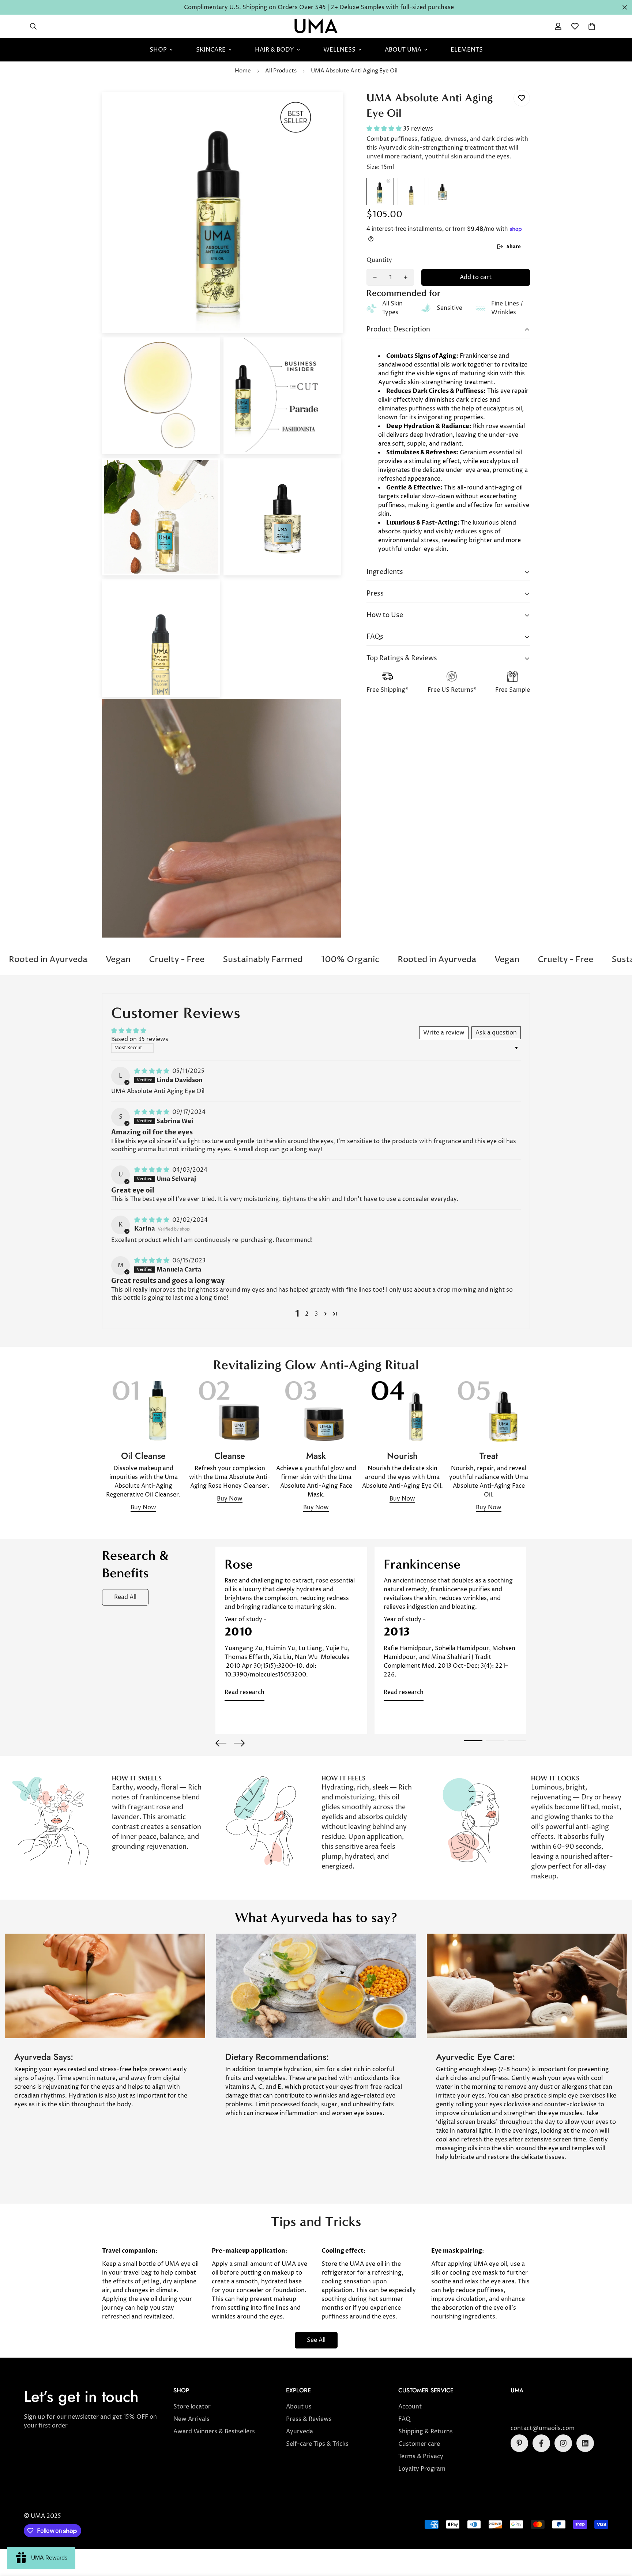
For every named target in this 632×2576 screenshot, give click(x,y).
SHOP (158, 50)
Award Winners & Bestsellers (214, 2432)
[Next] (239, 1743)
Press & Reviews (309, 2419)
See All (316, 2340)
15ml (380, 191)
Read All (125, 1597)
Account (410, 2407)
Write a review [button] (444, 1033)
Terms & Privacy (421, 2456)
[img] (153, 1071)
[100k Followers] (563, 2443)
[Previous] (221, 1743)
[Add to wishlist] (522, 98)
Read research (244, 1692)
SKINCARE (211, 50)
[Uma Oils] (316, 26)
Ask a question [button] (496, 1033)
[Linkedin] (585, 2443)
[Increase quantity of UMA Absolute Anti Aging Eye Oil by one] (406, 277)
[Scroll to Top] (618, 2536)
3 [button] (316, 1314)
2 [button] (307, 1314)
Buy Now (143, 1507)
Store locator (192, 2407)
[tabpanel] (291, 1640)
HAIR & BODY (274, 50)
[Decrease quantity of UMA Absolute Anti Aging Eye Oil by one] (375, 277)
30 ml (442, 191)
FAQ (405, 2419)
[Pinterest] (519, 2443)
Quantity (379, 260)
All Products (281, 71)
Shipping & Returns (426, 2432)
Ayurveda (300, 2432)
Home (243, 71)
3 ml (411, 191)
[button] (592, 26)
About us (299, 2407)
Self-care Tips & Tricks (317, 2444)
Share (514, 247)
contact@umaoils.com (543, 2428)
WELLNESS (339, 50)
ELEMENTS (467, 50)
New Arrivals (191, 2419)
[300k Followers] (541, 2443)
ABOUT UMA (403, 50)
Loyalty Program (422, 2469)
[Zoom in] (328, 107)
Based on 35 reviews (140, 1039)
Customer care (419, 2444)
